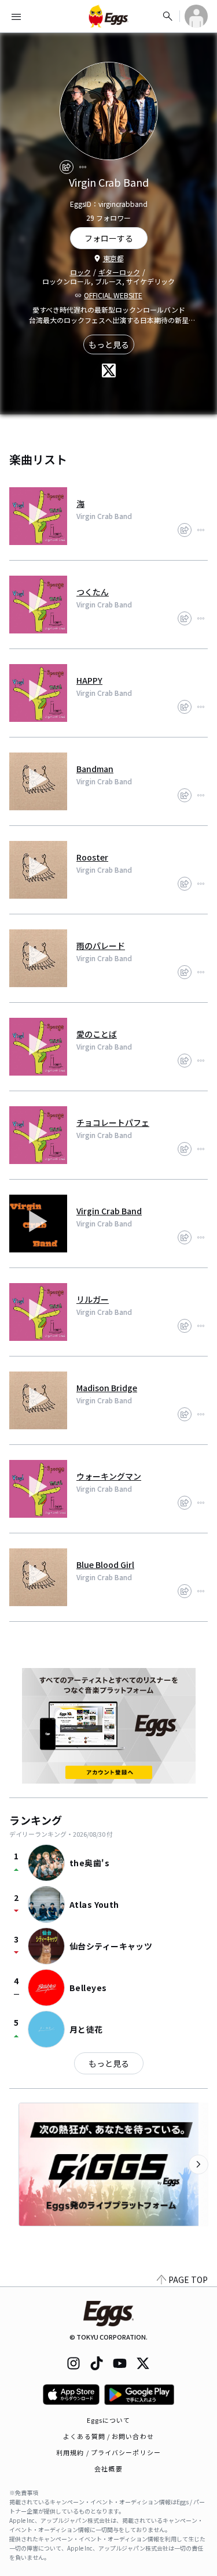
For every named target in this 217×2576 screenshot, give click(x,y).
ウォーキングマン (109, 1476)
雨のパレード (101, 946)
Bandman (95, 769)
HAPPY (89, 680)
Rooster (92, 857)
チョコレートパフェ (113, 1122)
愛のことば (97, 1034)
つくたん (93, 592)
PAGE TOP (188, 2280)
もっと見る (109, 344)
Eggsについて (109, 2420)
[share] (67, 167)
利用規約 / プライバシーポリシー (108, 2452)
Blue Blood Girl (105, 1565)
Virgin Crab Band (109, 1211)
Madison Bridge (107, 1388)
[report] (83, 167)
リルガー (93, 1299)
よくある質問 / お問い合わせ (108, 2436)
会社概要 (108, 2468)
